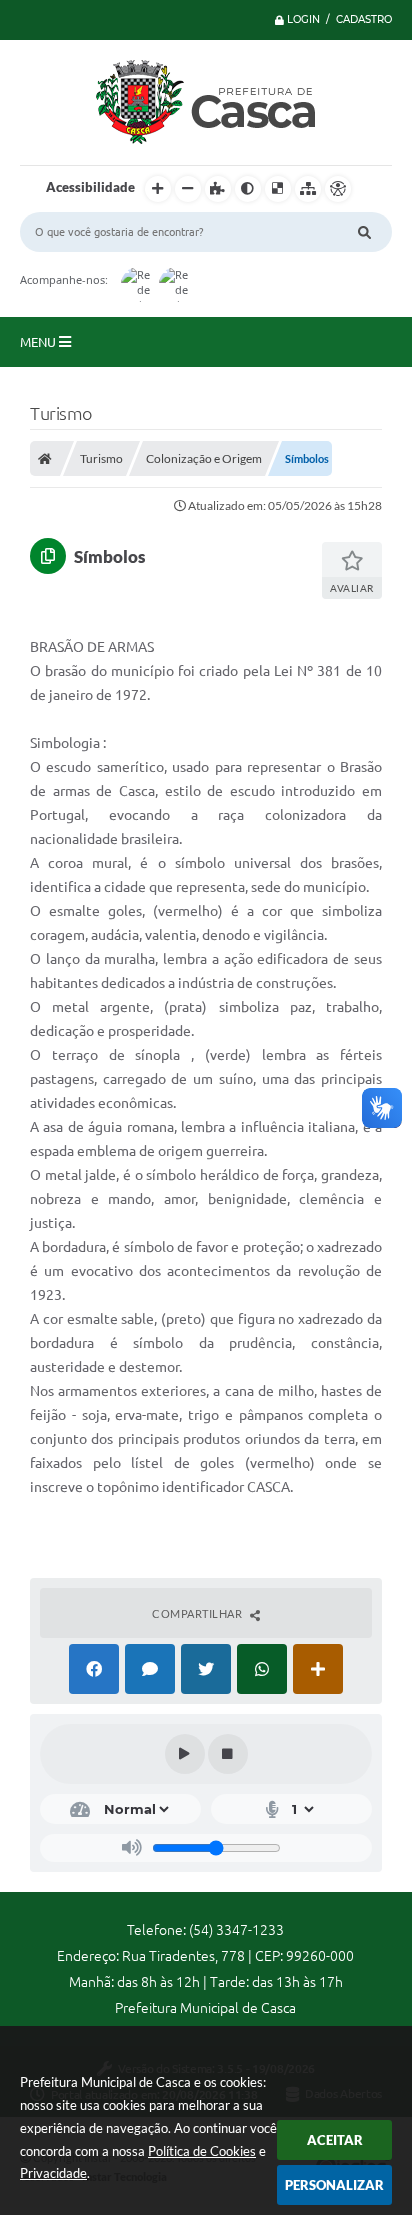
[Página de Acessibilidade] (338, 189)
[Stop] (228, 1754)
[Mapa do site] (308, 189)
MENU (39, 342)
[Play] (185, 1754)
